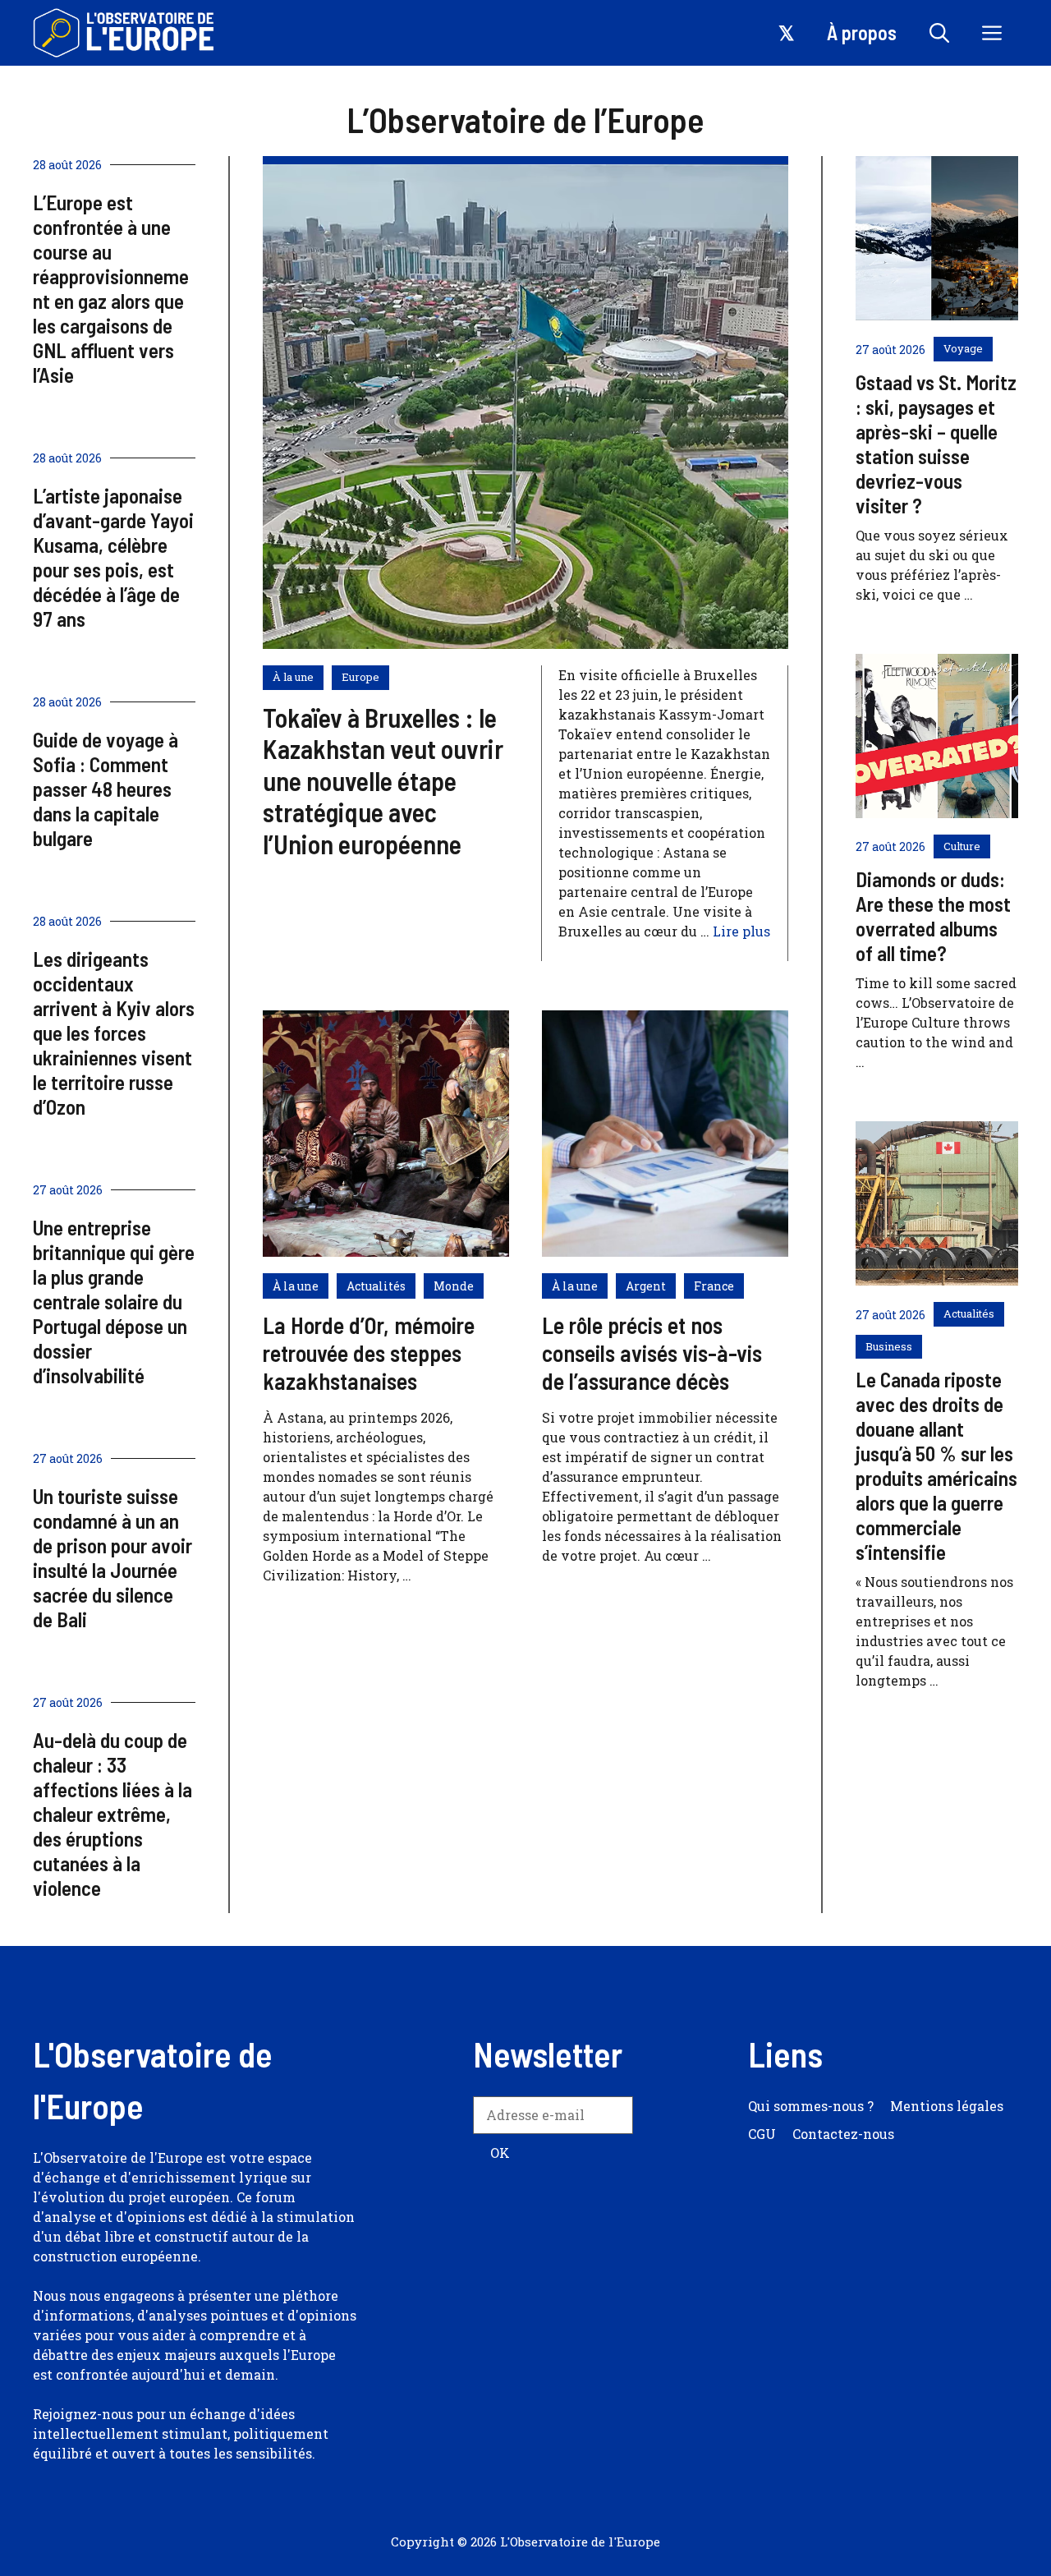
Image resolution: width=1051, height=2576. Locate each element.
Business (889, 1346)
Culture (962, 846)
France (714, 1286)
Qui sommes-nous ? (811, 2106)
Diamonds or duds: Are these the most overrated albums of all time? (933, 916)
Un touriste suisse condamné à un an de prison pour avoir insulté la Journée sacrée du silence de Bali (112, 1557)
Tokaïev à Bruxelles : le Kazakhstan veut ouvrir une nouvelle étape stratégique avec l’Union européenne (383, 780)
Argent (646, 1286)
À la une (293, 677)
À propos (862, 32)
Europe (360, 677)
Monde (454, 1286)
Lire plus (741, 931)
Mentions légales (947, 2106)
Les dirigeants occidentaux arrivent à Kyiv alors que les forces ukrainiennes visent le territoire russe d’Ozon (114, 1033)
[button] (939, 33)
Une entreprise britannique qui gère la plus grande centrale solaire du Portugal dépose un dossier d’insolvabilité (114, 1301)
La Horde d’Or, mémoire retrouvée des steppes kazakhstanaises (369, 1352)
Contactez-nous (843, 2134)
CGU (762, 2134)
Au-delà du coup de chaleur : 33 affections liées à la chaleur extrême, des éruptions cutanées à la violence (112, 1814)
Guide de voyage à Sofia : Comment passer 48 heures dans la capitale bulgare (106, 789)
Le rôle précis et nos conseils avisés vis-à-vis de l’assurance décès (652, 1352)
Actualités (376, 1286)
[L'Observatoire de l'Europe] (125, 33)
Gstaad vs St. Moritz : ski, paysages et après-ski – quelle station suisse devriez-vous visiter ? (936, 444)
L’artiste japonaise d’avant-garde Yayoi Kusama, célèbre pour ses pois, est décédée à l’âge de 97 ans (113, 557)
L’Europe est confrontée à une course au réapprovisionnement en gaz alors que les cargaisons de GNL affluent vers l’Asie (111, 288)
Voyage (963, 348)
